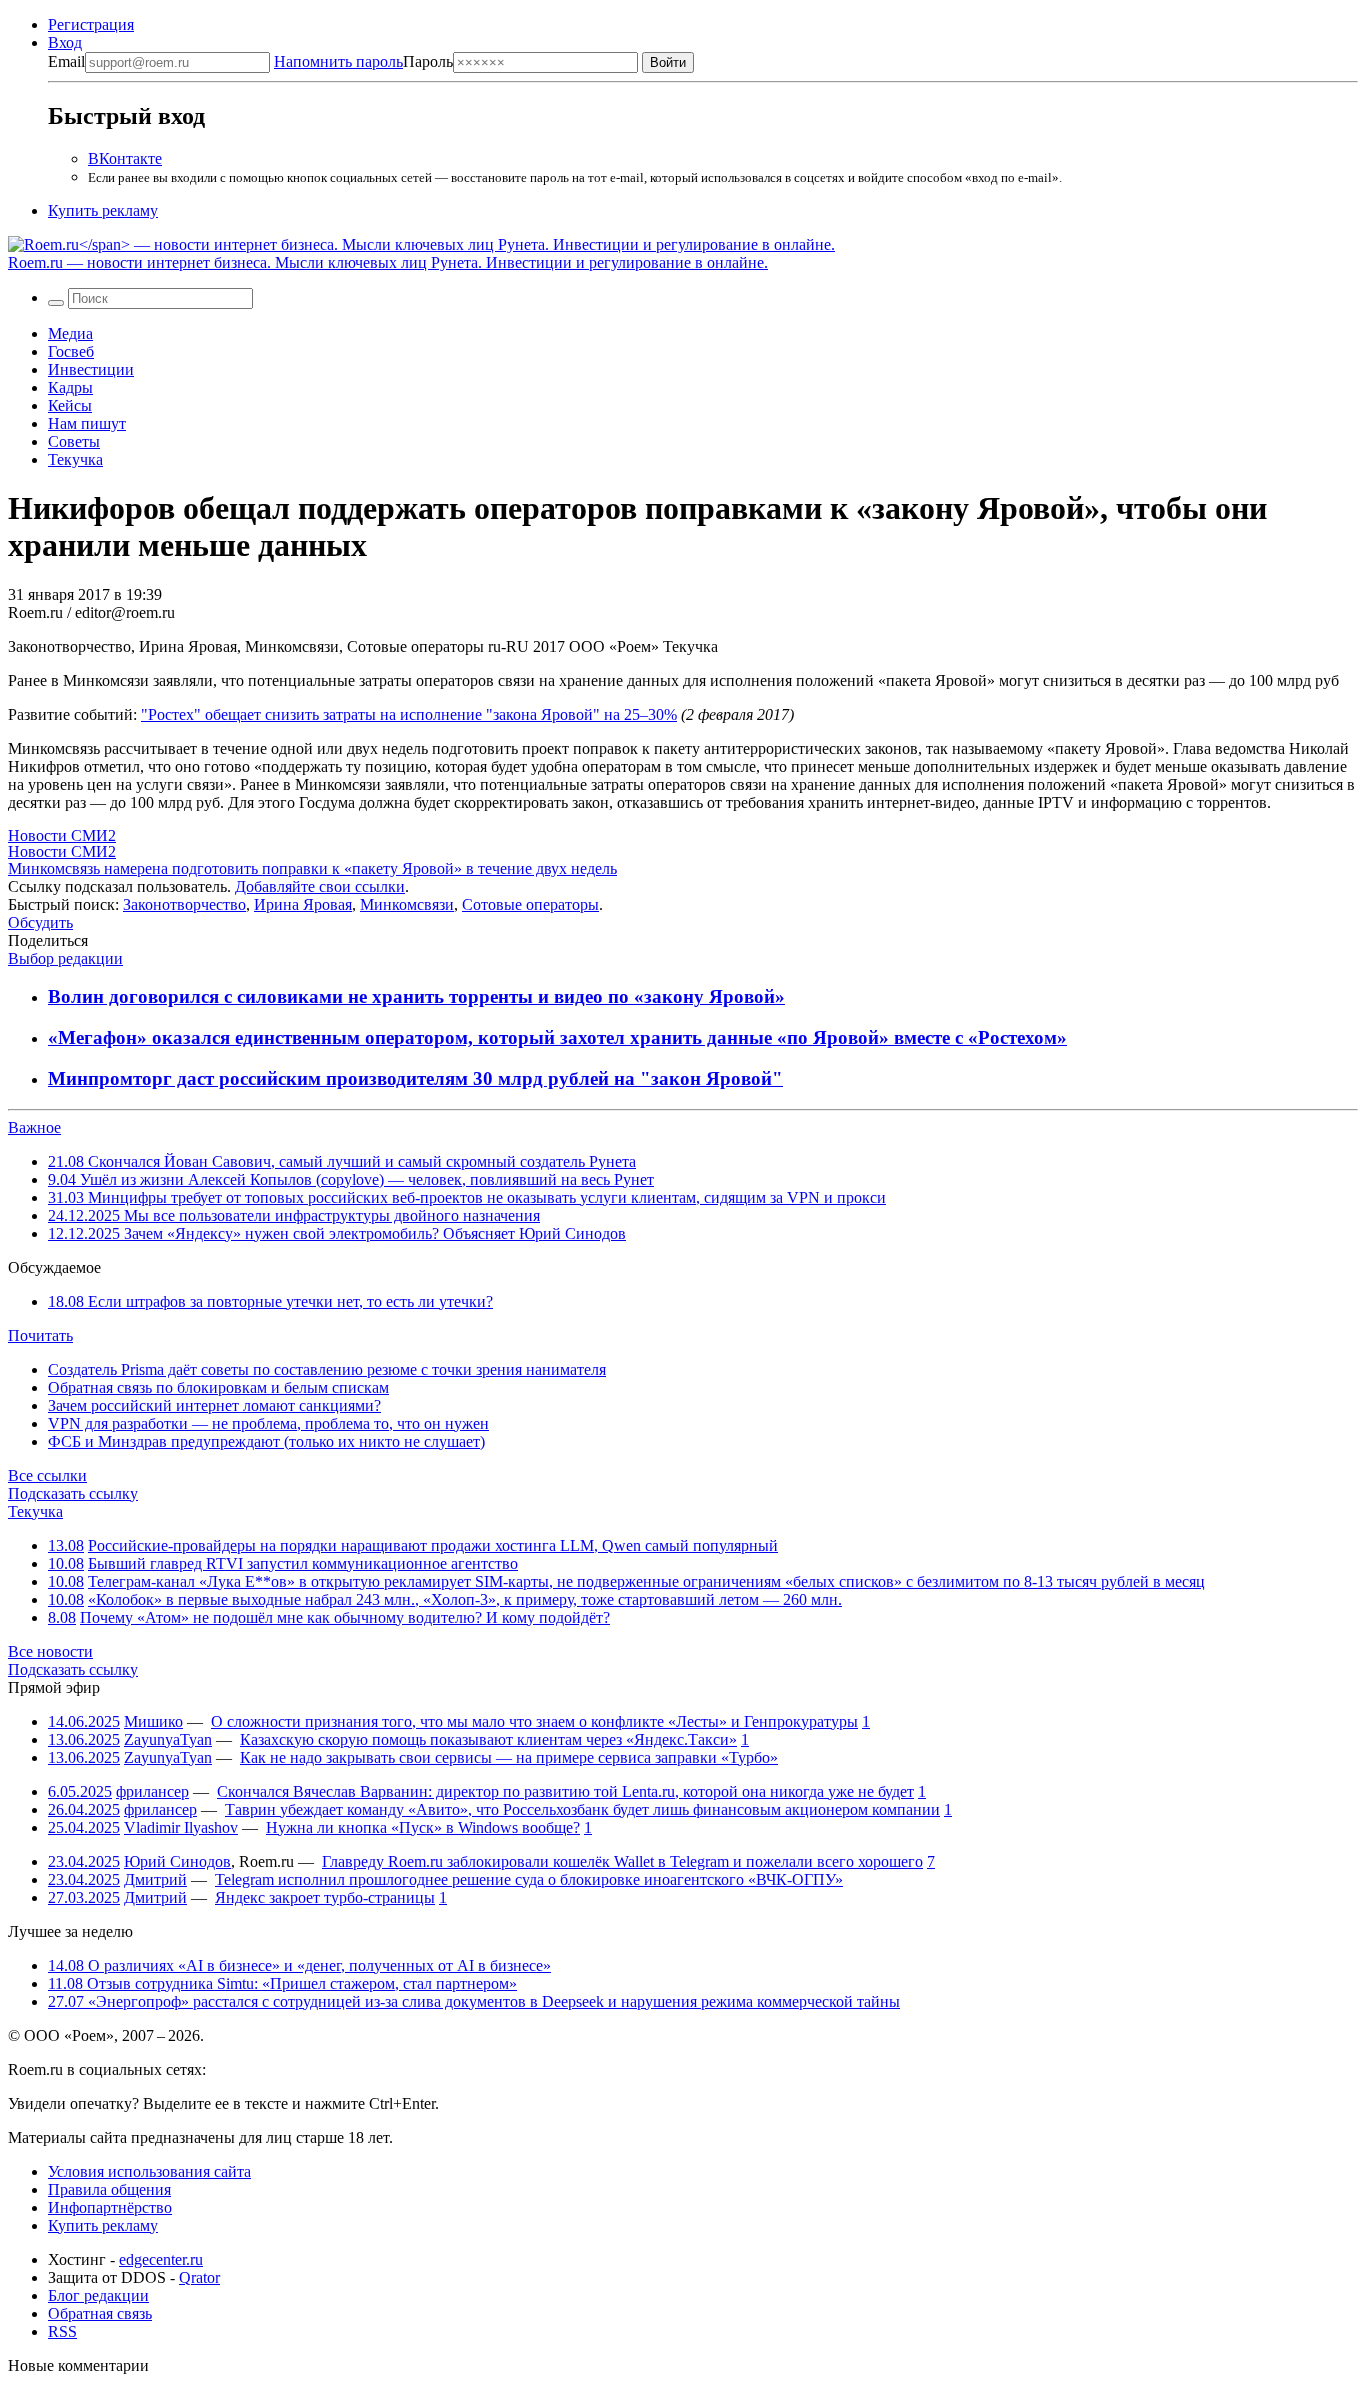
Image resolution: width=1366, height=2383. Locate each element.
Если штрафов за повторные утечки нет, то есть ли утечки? (270, 1301)
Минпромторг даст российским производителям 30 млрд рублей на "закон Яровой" (415, 1078)
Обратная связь (100, 2313)
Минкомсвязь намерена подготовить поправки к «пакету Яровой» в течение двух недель (312, 868)
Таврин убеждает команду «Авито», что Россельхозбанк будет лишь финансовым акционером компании (582, 1809)
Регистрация (91, 24)
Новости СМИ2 (62, 835)
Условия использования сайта (149, 2171)
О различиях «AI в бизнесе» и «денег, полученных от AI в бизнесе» (299, 1965)
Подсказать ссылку (73, 1493)
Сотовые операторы (530, 904)
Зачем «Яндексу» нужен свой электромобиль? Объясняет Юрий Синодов (337, 1233)
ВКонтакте (125, 158)
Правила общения (109, 2189)
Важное (34, 1127)
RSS (62, 2331)
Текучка (75, 459)
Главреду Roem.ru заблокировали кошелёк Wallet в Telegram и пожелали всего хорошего (622, 1861)
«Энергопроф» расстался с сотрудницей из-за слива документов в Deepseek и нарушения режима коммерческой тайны (474, 2001)
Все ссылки (47, 1475)
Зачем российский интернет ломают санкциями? (214, 1405)
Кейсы (70, 405)
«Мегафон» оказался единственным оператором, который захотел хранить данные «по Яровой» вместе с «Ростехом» (557, 1037)
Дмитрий (155, 1879)
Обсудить (40, 922)
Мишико (153, 1721)
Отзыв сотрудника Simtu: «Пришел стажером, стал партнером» (282, 1983)
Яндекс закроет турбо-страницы (325, 1897)
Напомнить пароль (338, 61)
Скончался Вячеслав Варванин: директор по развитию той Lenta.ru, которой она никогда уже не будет (565, 1791)
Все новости (50, 1651)
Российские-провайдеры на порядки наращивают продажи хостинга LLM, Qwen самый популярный (433, 1545)
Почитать (40, 1335)
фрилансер (152, 1791)
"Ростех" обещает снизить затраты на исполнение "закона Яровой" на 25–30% (409, 714)
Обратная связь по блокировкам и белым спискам (218, 1387)
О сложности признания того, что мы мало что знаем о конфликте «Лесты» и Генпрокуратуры (534, 1721)
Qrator (199, 2277)
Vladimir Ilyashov (181, 1827)
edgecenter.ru (161, 2259)
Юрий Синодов (177, 1861)
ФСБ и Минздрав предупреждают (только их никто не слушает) (266, 1441)
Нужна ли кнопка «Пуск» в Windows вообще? (423, 1827)
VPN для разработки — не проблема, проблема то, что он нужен (268, 1423)
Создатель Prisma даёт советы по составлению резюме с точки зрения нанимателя (327, 1369)
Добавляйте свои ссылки (320, 886)
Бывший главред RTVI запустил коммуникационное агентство (303, 1563)
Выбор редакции (65, 958)
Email (66, 61)
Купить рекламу (103, 210)
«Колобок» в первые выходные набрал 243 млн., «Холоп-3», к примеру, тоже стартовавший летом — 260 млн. (465, 1599)
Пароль (363, 61)
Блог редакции (98, 2295)
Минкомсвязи (407, 904)
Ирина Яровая (303, 904)
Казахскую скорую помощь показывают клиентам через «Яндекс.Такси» (488, 1739)
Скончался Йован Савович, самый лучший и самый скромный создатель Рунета (342, 1161)
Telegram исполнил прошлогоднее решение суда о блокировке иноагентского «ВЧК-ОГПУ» (529, 1879)
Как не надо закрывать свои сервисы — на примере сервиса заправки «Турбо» (509, 1757)
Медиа (70, 333)
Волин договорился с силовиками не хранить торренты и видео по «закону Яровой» (416, 996)
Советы (74, 441)
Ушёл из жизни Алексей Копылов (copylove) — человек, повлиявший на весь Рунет (351, 1179)
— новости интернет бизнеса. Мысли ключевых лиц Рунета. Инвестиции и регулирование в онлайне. (388, 262)
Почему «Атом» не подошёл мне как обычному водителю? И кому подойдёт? (345, 1617)
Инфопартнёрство (110, 2207)
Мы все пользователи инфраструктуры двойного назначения (294, 1215)
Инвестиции (91, 369)
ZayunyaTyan (168, 1739)
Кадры (70, 387)
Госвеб (71, 351)
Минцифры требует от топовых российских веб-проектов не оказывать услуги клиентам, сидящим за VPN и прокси (467, 1197)
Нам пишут (87, 423)
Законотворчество (184, 904)
